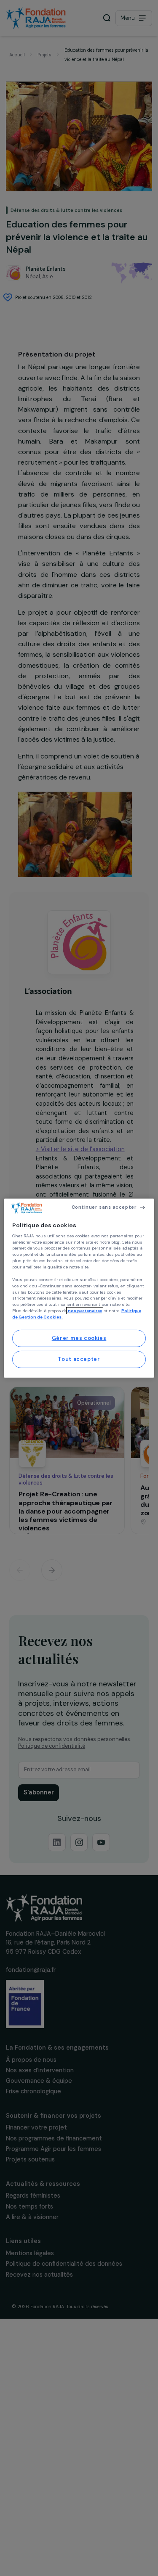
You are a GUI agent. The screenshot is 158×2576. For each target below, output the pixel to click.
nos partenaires (85, 1311)
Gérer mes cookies (79, 1338)
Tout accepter (79, 1359)
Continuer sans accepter (104, 1207)
